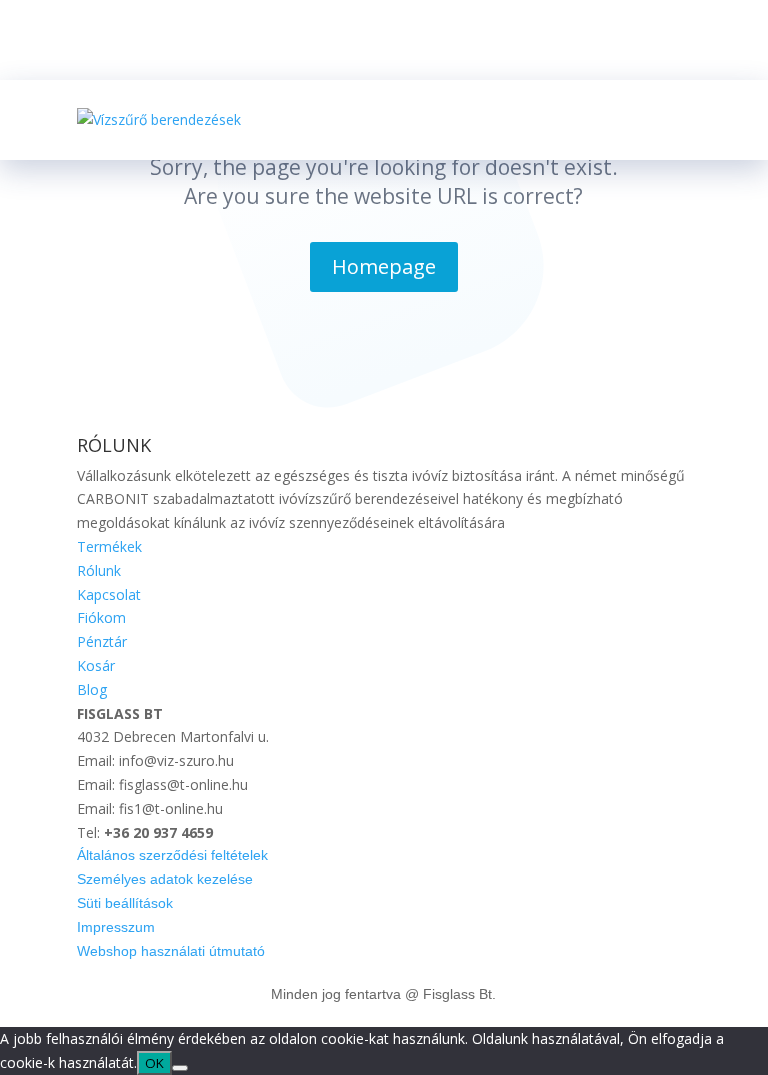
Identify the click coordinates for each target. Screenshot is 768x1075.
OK (154, 1063)
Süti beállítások (125, 903)
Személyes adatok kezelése (165, 879)
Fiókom (101, 617)
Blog (92, 689)
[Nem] (180, 1068)
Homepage (384, 266)
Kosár (96, 665)
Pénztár (102, 641)
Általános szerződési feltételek (172, 855)
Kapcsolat (109, 594)
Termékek (109, 546)
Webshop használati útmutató (171, 951)
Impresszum (116, 927)
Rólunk (99, 570)
